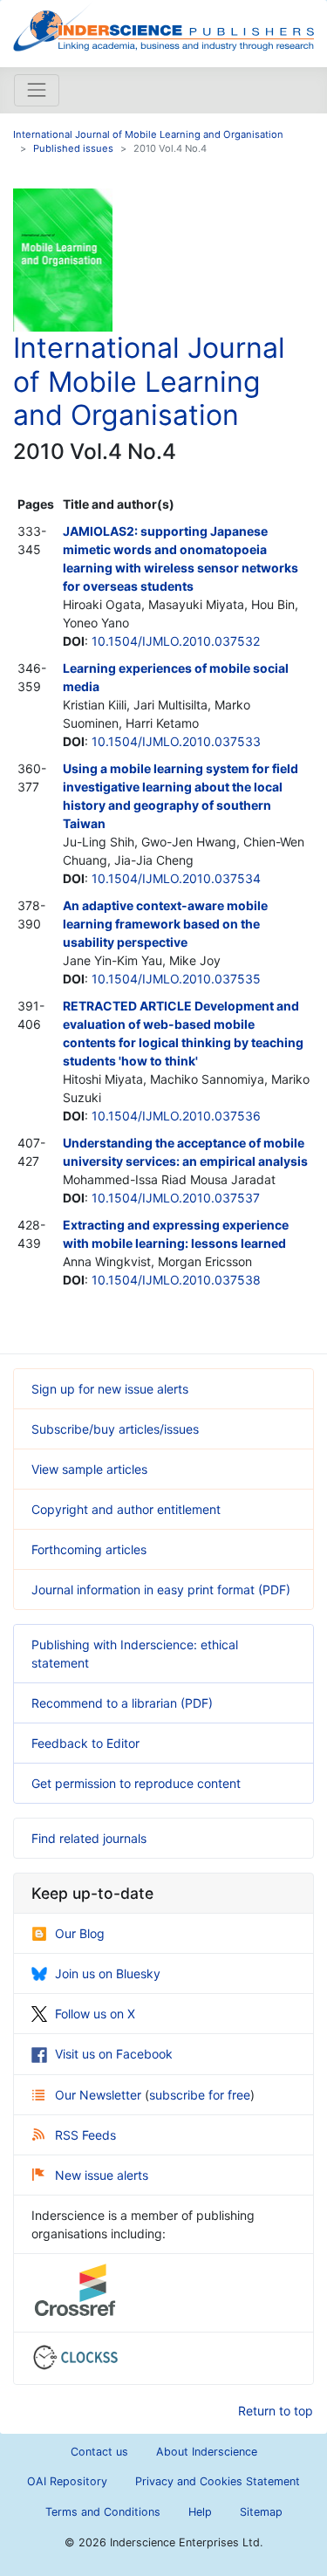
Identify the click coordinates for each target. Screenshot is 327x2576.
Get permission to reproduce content (136, 1783)
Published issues (73, 148)
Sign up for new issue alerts (110, 1389)
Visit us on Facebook (114, 2054)
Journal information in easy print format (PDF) (161, 1589)
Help (200, 2512)
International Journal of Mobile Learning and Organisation (148, 134)
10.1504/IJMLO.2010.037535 (176, 979)
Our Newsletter (100, 2095)
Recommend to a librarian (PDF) (122, 1703)
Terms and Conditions (103, 2512)
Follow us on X (95, 2014)
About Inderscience (207, 2452)
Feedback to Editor (85, 1743)
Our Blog (80, 1933)
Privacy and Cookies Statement (218, 2481)
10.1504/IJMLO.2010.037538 (176, 1280)
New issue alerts (102, 2175)
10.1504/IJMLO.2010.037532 (176, 641)
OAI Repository (67, 2481)
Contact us (99, 2452)
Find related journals (89, 1838)
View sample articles (89, 1469)
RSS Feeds (85, 2135)
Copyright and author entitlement (126, 1509)
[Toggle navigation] (37, 90)
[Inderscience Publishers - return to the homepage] (163, 27)
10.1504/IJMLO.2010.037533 (176, 741)
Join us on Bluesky (108, 1973)
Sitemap (261, 2512)
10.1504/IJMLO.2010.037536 (176, 1116)
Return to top (276, 2411)
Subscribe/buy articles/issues (115, 1429)
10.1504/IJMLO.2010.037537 (176, 1198)
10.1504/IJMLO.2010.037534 (176, 878)
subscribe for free (200, 2095)
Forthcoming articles (89, 1549)
